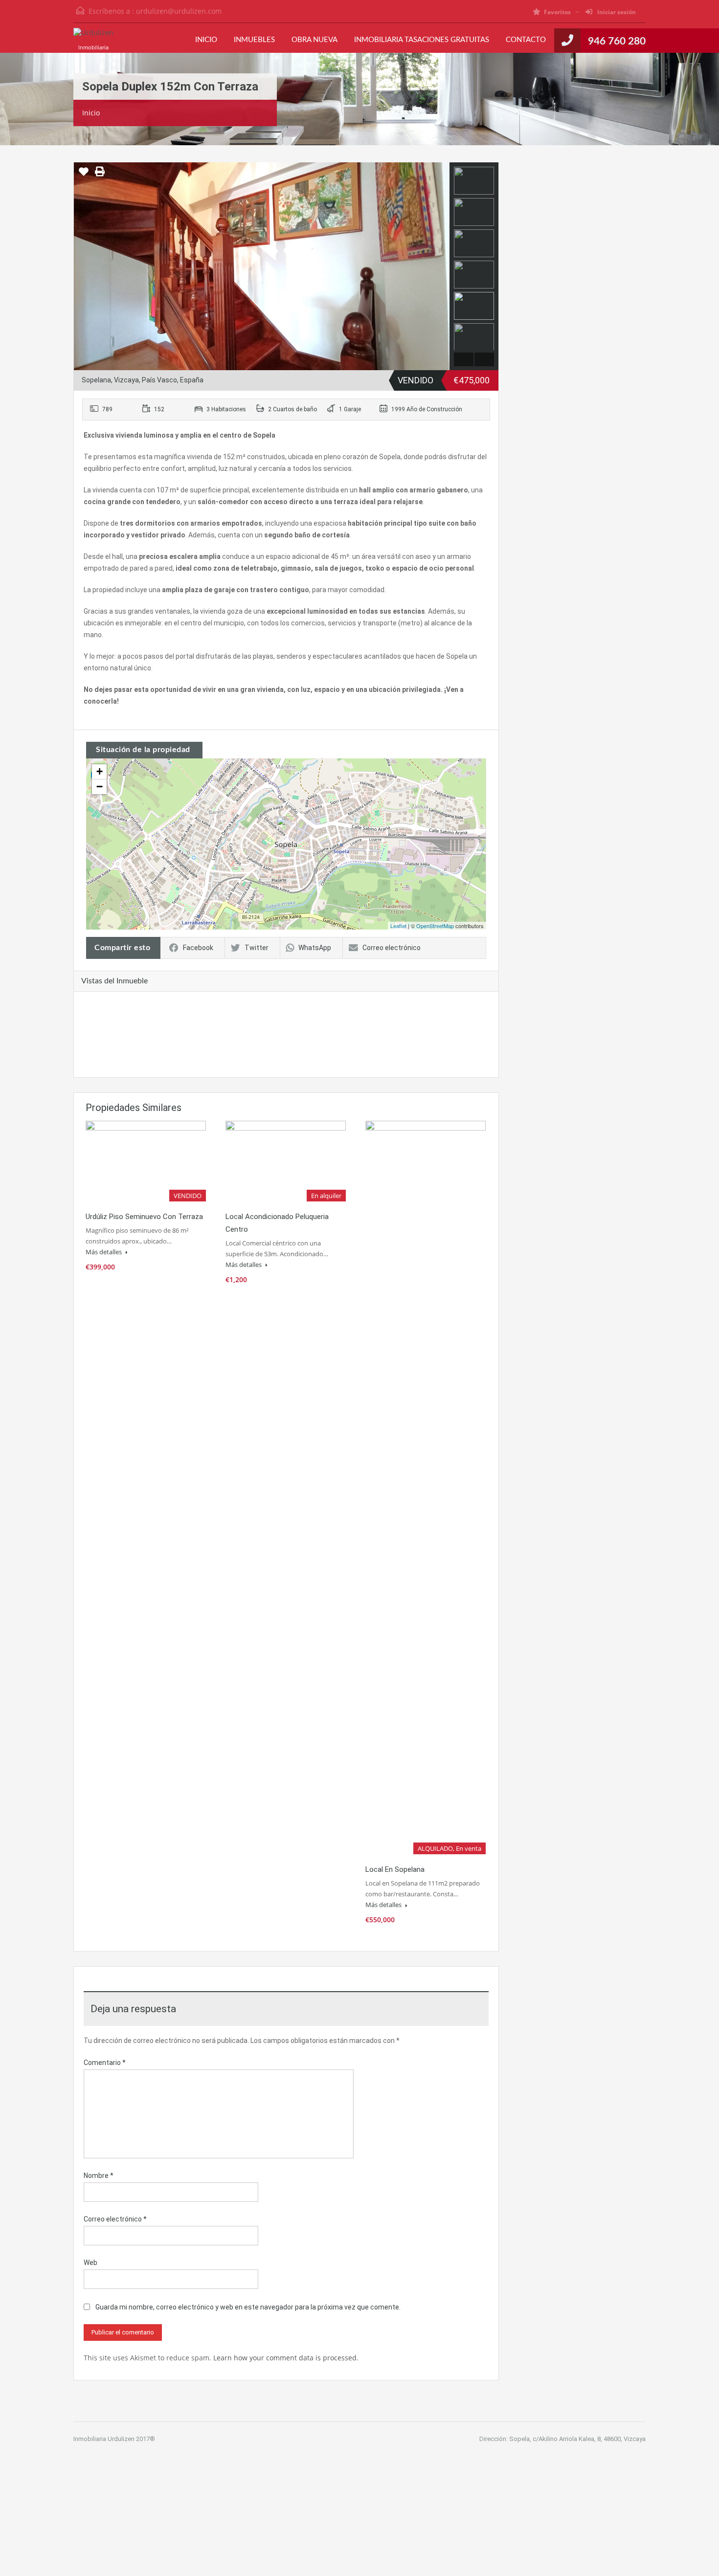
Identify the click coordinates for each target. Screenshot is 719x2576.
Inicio (91, 113)
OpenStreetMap (435, 926)
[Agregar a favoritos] (84, 175)
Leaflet (398, 926)
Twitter (257, 948)
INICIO (206, 40)
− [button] (100, 787)
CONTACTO (526, 40)
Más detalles (104, 1252)
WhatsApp (315, 948)
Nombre (99, 2176)
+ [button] (100, 771)
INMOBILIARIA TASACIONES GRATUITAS (422, 40)
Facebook (198, 948)
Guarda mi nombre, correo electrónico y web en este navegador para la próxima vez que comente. (248, 2307)
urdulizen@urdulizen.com (179, 11)
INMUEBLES (254, 40)
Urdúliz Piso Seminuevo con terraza (144, 1217)
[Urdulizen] (93, 38)
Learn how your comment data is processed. (286, 2358)
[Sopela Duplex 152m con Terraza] (287, 830)
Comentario (105, 2063)
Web (90, 2263)
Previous (82, 266)
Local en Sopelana (395, 1869)
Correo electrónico (392, 948)
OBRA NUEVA (315, 40)
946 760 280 (617, 41)
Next (441, 266)
